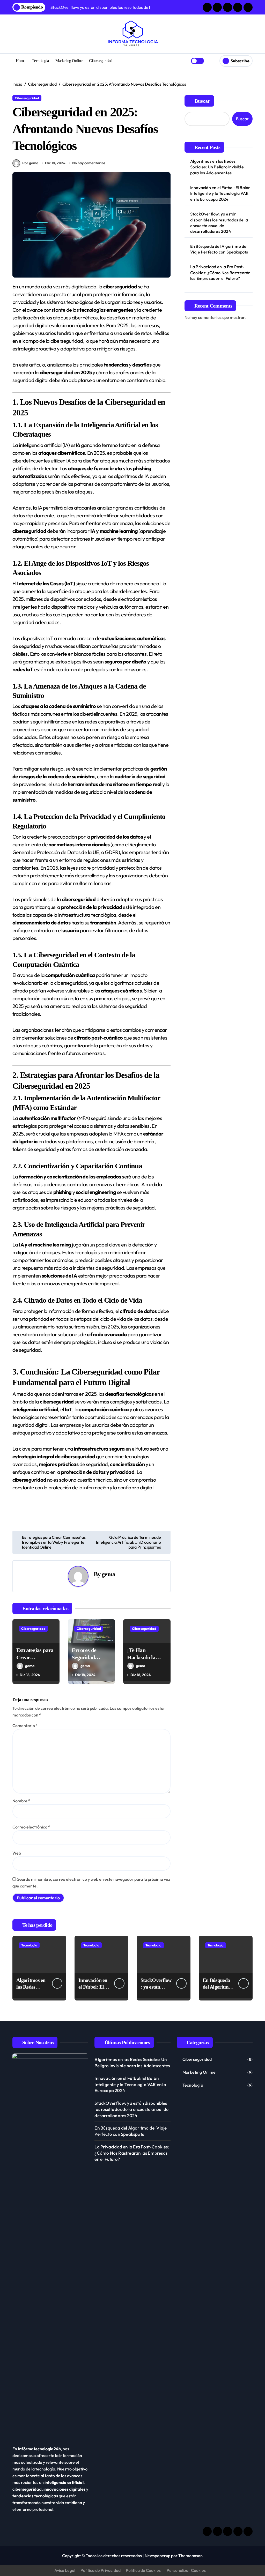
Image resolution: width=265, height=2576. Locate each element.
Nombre (21, 1801)
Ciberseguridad (101, 61)
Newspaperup (157, 2556)
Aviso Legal (65, 2570)
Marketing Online (69, 61)
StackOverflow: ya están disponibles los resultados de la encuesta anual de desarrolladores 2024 (219, 223)
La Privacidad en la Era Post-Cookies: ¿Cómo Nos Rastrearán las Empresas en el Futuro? (220, 272)
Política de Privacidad (101, 2570)
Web (17, 1853)
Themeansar (190, 2556)
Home (21, 61)
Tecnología (40, 61)
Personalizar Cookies (186, 2570)
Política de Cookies (143, 2570)
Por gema (30, 163)
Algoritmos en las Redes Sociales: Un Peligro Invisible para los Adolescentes (217, 167)
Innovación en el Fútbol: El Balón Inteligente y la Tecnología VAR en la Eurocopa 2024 (220, 193)
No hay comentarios (89, 163)
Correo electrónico (31, 1827)
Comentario (25, 1726)
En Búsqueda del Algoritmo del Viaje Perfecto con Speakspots (219, 249)
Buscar (202, 101)
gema (108, 1574)
